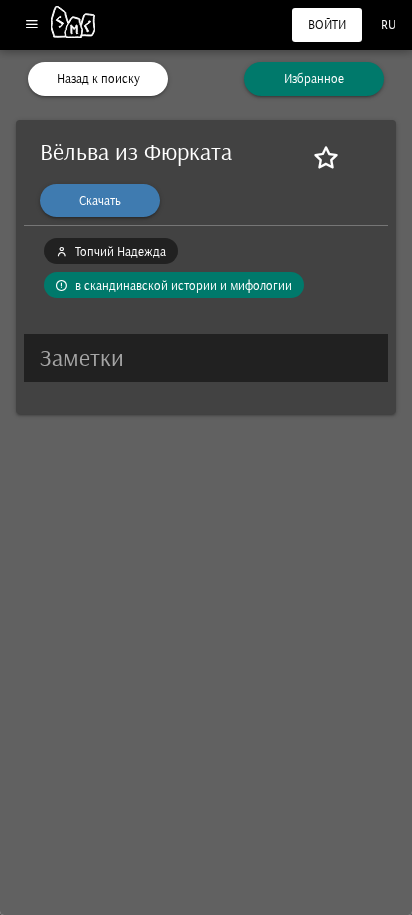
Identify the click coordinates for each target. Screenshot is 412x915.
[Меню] (31, 25)
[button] (206, 358)
